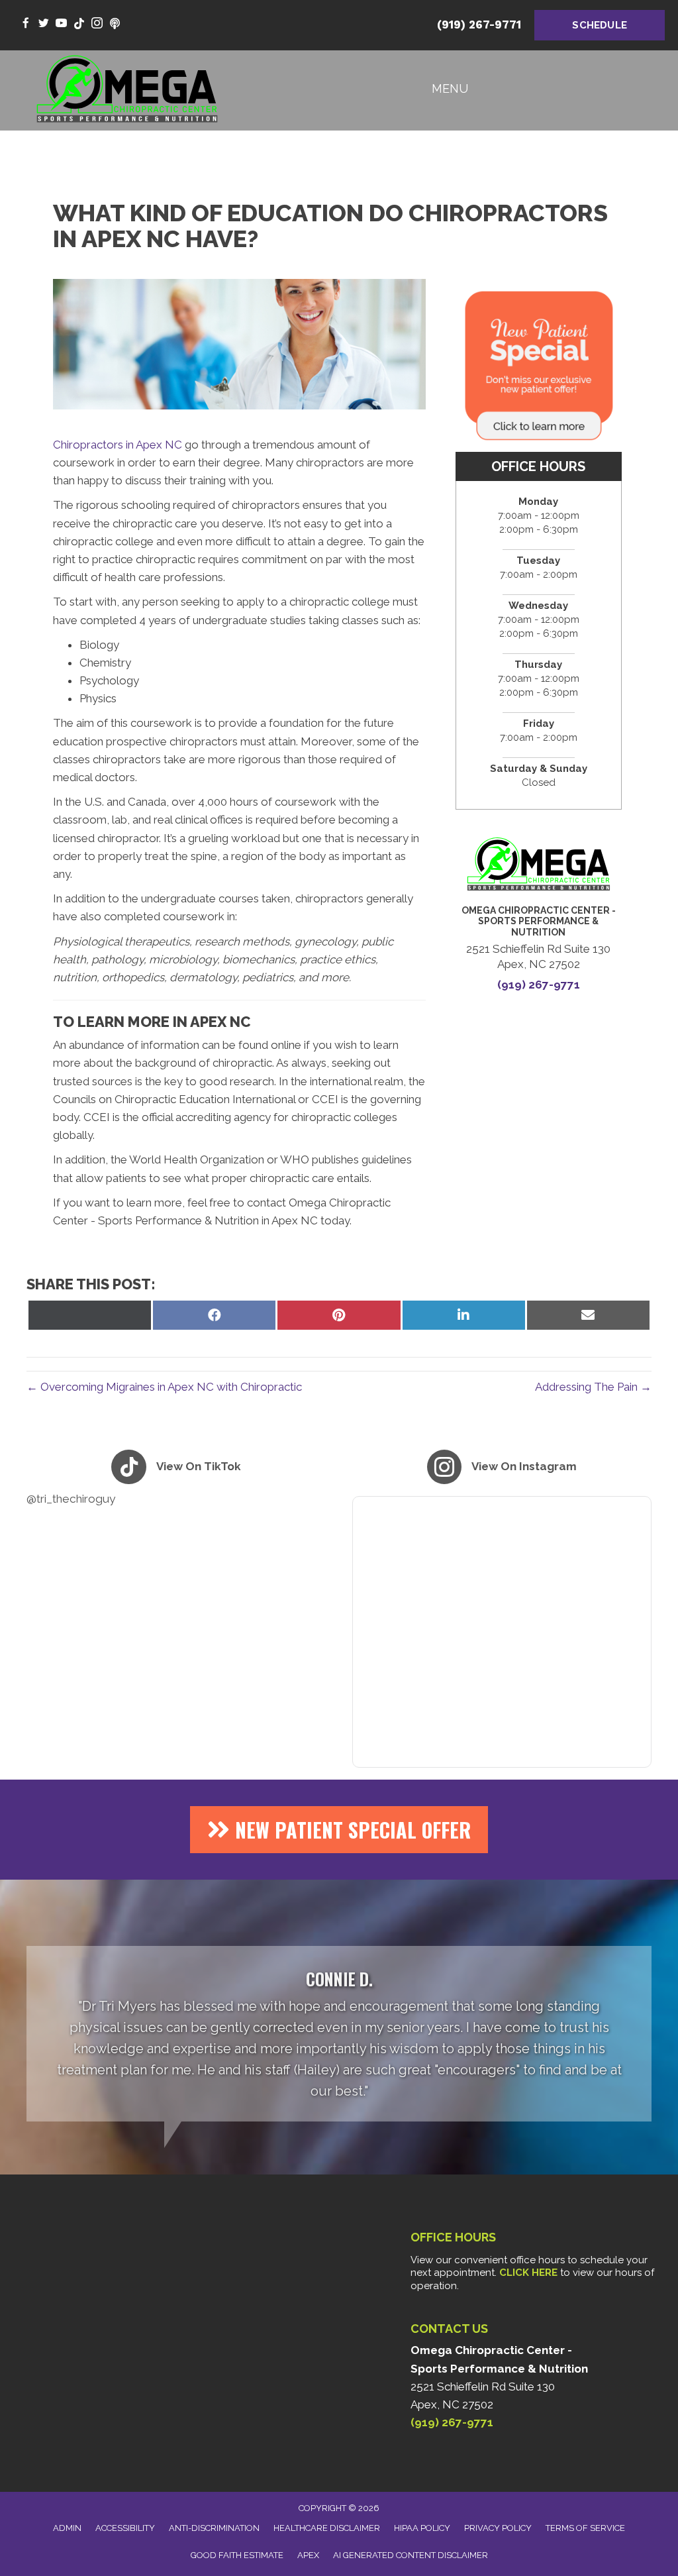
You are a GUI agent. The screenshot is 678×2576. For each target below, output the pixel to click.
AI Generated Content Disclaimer (411, 2555)
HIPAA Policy (422, 2528)
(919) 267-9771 (479, 25)
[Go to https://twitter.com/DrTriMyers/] (43, 24)
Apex (308, 2555)
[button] (339, 1830)
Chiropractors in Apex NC (118, 445)
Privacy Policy (498, 2528)
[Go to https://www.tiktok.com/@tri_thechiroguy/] (79, 24)
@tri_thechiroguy (71, 1499)
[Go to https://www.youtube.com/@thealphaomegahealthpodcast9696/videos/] (115, 24)
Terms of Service (585, 2528)
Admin (67, 2528)
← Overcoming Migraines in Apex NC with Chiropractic (164, 1387)
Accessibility (125, 2528)
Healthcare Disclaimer (327, 2528)
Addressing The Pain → (593, 1387)
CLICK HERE (528, 2273)
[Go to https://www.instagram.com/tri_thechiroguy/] (97, 24)
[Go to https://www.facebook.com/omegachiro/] (25, 24)
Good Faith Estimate (237, 2555)
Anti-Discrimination (214, 2528)
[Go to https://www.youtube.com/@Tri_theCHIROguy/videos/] (61, 24)
